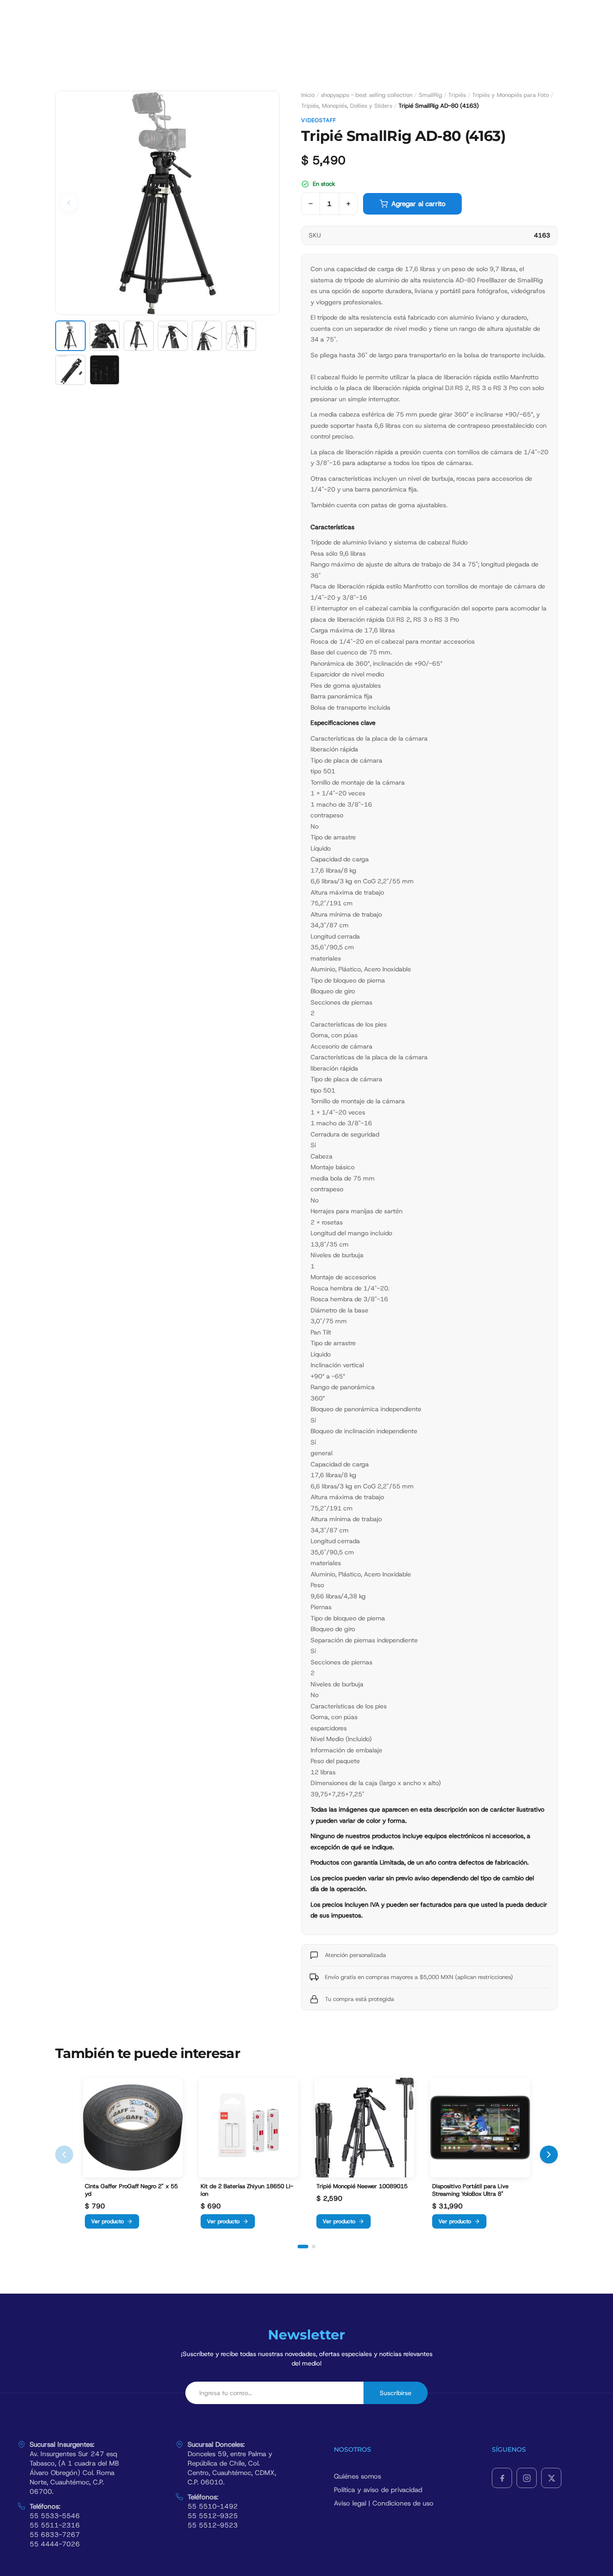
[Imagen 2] (105, 336)
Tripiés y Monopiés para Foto (510, 95)
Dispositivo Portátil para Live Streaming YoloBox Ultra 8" (470, 2190)
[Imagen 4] (173, 336)
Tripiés (457, 95)
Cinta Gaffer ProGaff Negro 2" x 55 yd (131, 2190)
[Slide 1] (303, 2247)
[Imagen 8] (105, 370)
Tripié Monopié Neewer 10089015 (362, 2186)
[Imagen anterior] (69, 203)
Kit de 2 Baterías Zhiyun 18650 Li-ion (247, 2190)
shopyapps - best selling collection (367, 95)
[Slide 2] (314, 2247)
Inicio (308, 95)
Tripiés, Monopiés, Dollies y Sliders (347, 106)
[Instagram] (527, 2478)
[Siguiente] (549, 2155)
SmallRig (430, 95)
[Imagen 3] (139, 336)
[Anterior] (64, 2155)
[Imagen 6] (241, 336)
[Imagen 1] (70, 336)
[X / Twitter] (551, 2478)
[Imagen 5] (207, 336)
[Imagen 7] (70, 370)
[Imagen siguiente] (266, 203)
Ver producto (107, 2221)
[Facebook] (502, 2478)
